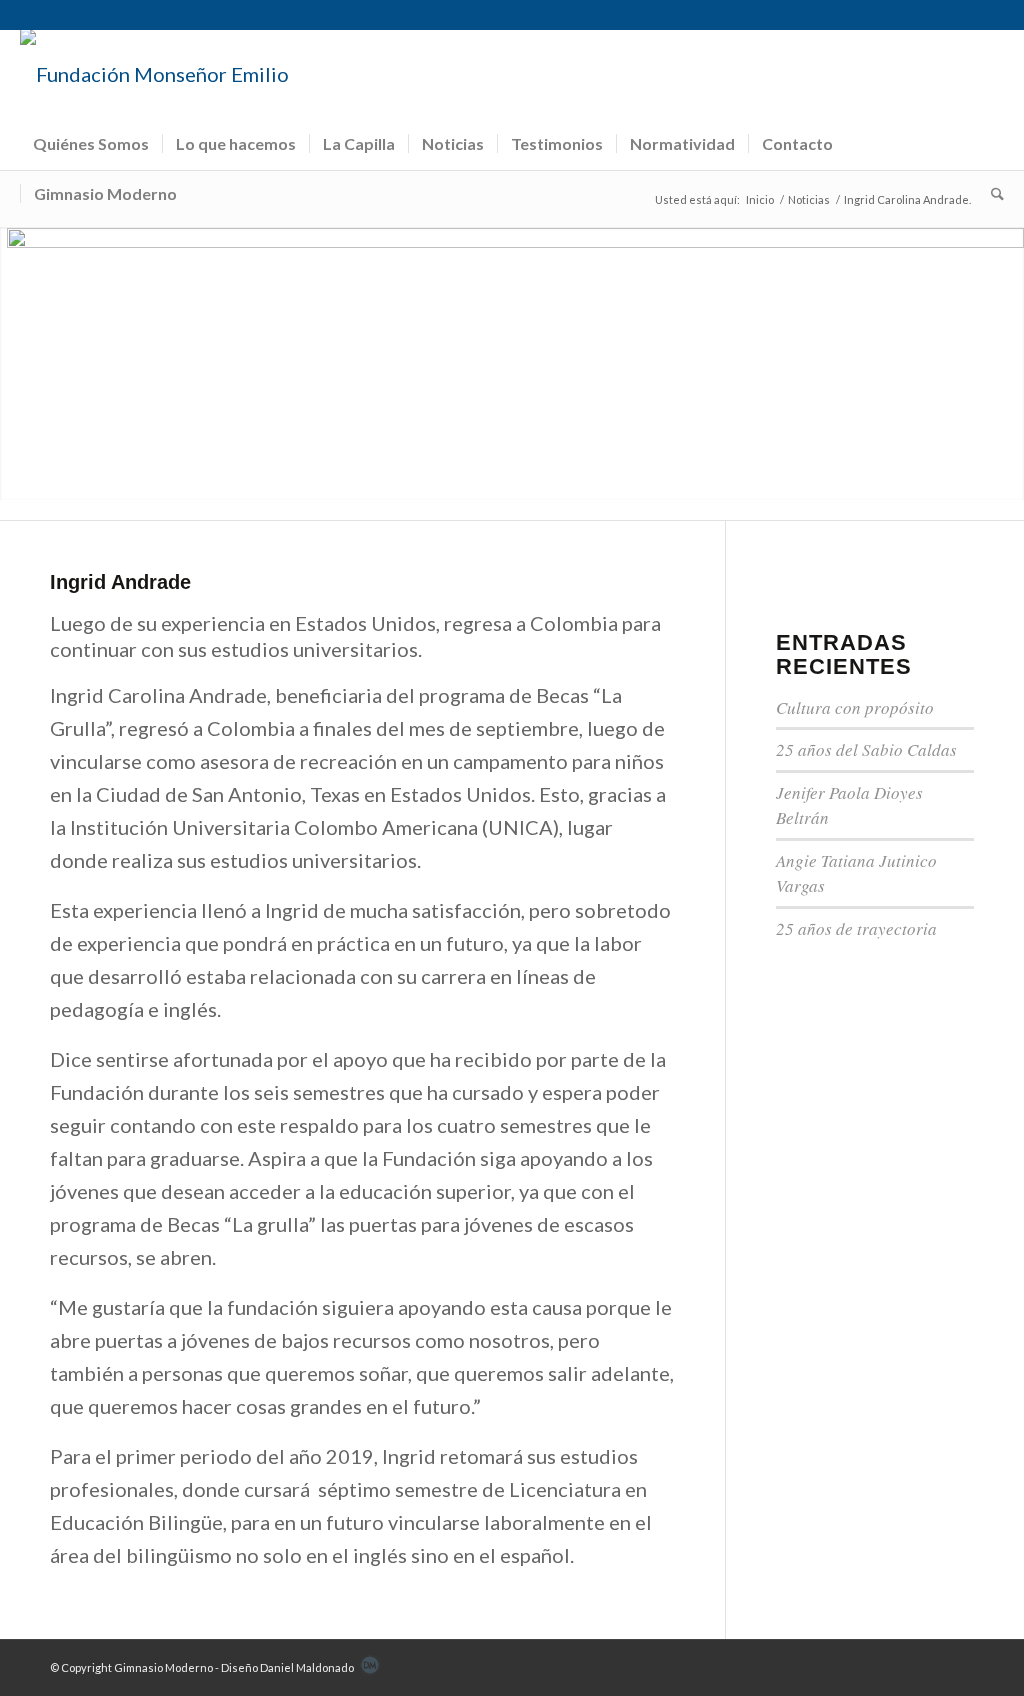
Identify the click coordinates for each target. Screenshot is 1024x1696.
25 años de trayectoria (856, 928)
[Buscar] (991, 194)
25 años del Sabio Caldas (866, 749)
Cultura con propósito (855, 707)
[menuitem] (91, 144)
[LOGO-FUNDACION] (155, 74)
